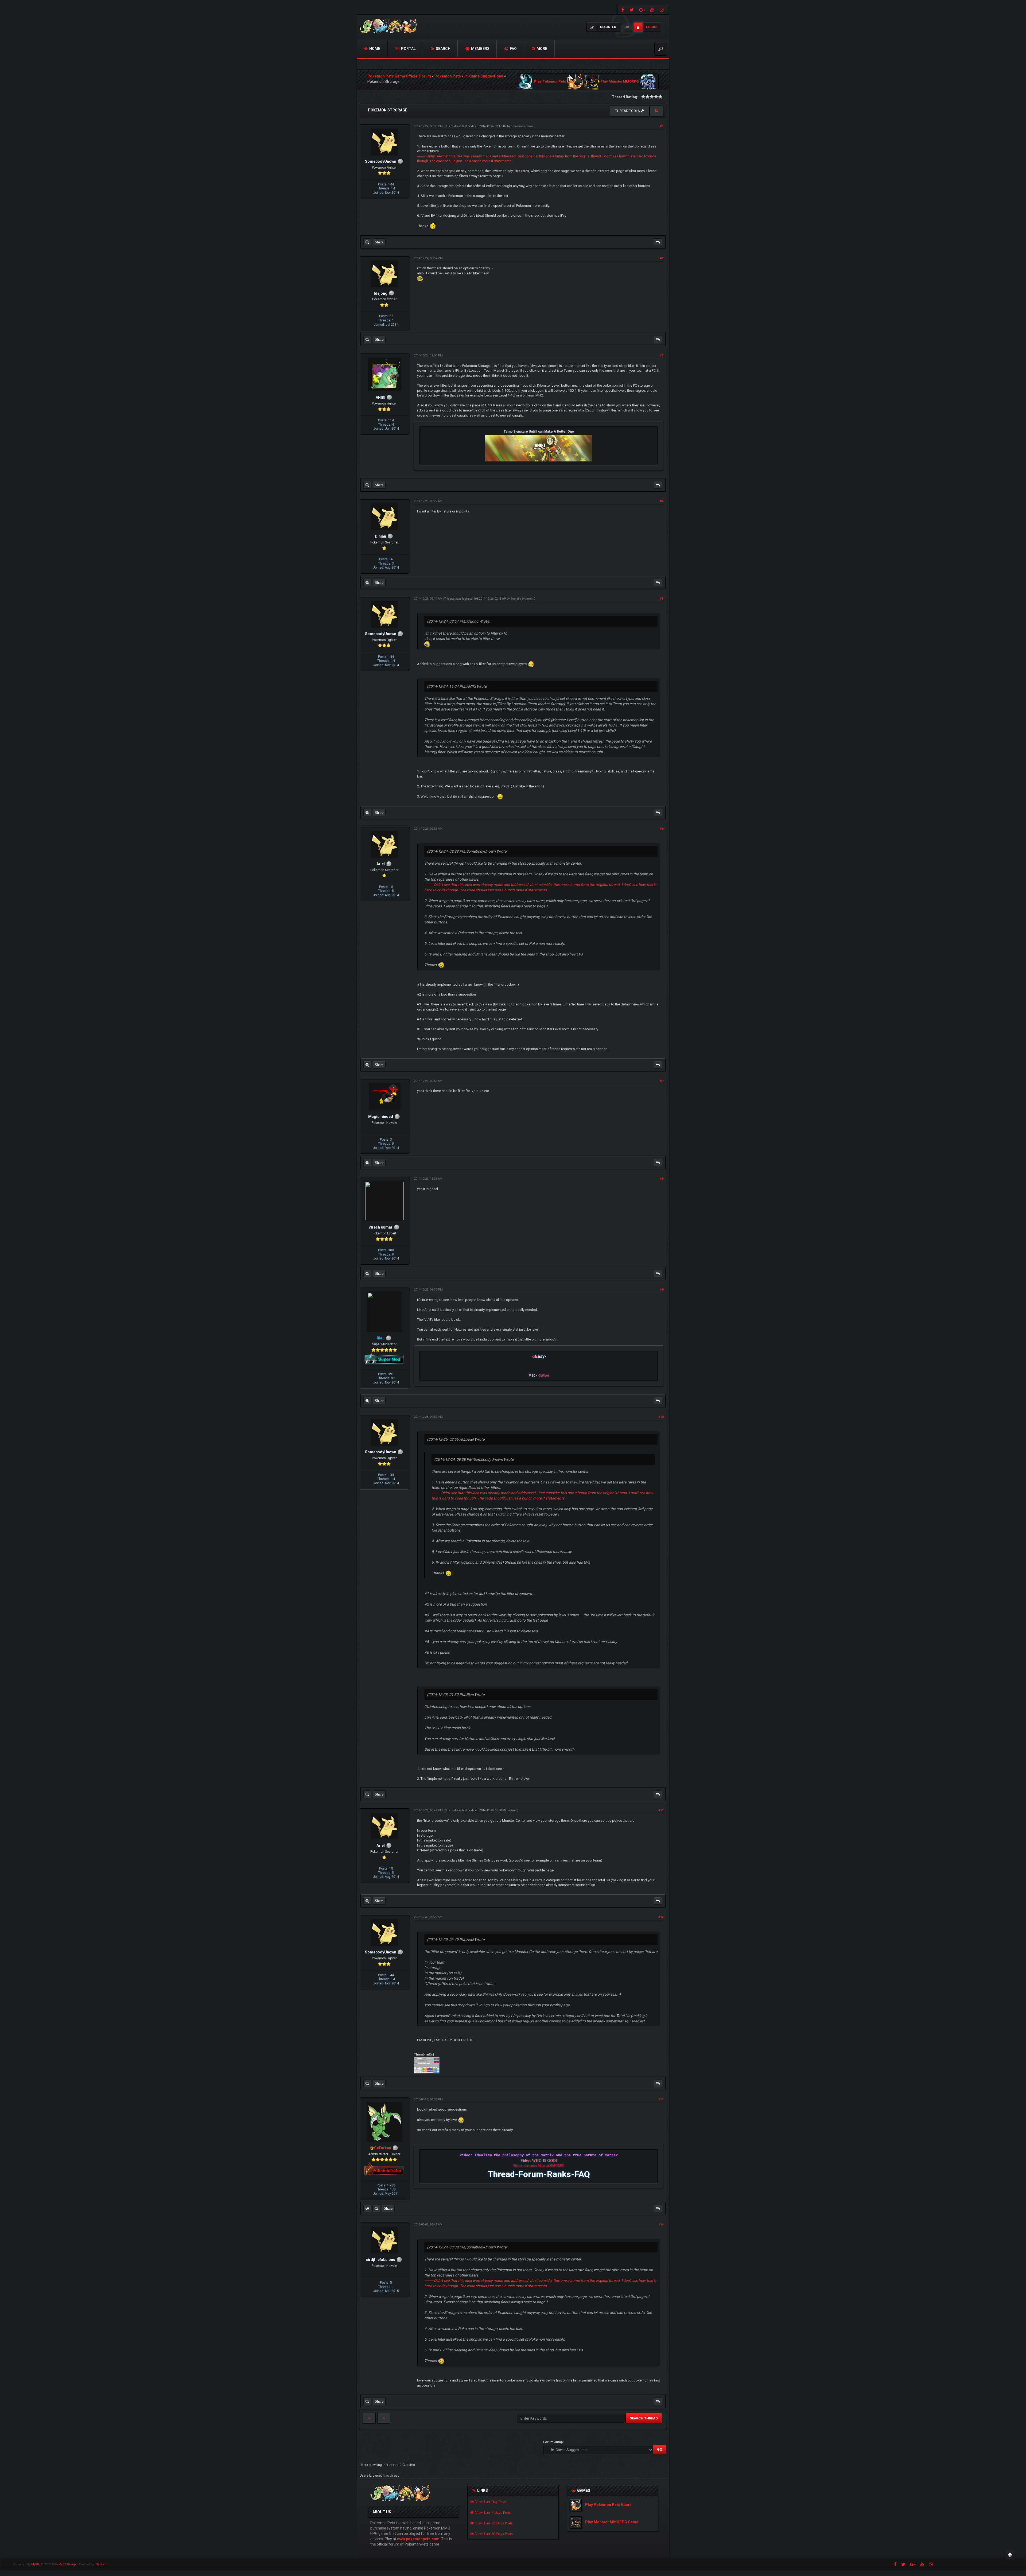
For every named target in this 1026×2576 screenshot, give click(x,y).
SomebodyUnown (522, 126)
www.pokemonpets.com (418, 2539)
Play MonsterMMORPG (620, 82)
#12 (661, 1917)
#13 (661, 2099)
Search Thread (644, 2418)
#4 (662, 501)
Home (374, 49)
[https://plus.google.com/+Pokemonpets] (642, 9)
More (541, 49)
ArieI (513, 1810)
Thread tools (628, 111)
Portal (408, 49)
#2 (662, 258)
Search (443, 49)
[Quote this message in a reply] (658, 242)
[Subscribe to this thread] (656, 111)
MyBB (35, 2564)
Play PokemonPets (550, 82)
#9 (662, 1290)
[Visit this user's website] (367, 2208)
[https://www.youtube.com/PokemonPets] (652, 9)
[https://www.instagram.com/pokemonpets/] (662, 9)
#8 (662, 1179)
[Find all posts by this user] (367, 242)
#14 (661, 2225)
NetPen (101, 2564)
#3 (662, 355)
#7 (662, 1081)
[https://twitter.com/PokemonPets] (632, 9)
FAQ (513, 49)
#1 (662, 126)
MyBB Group (67, 2564)
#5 (662, 599)
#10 (661, 1417)
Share (379, 242)
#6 (662, 829)
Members (480, 49)
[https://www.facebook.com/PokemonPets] (622, 9)
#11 (661, 1810)
